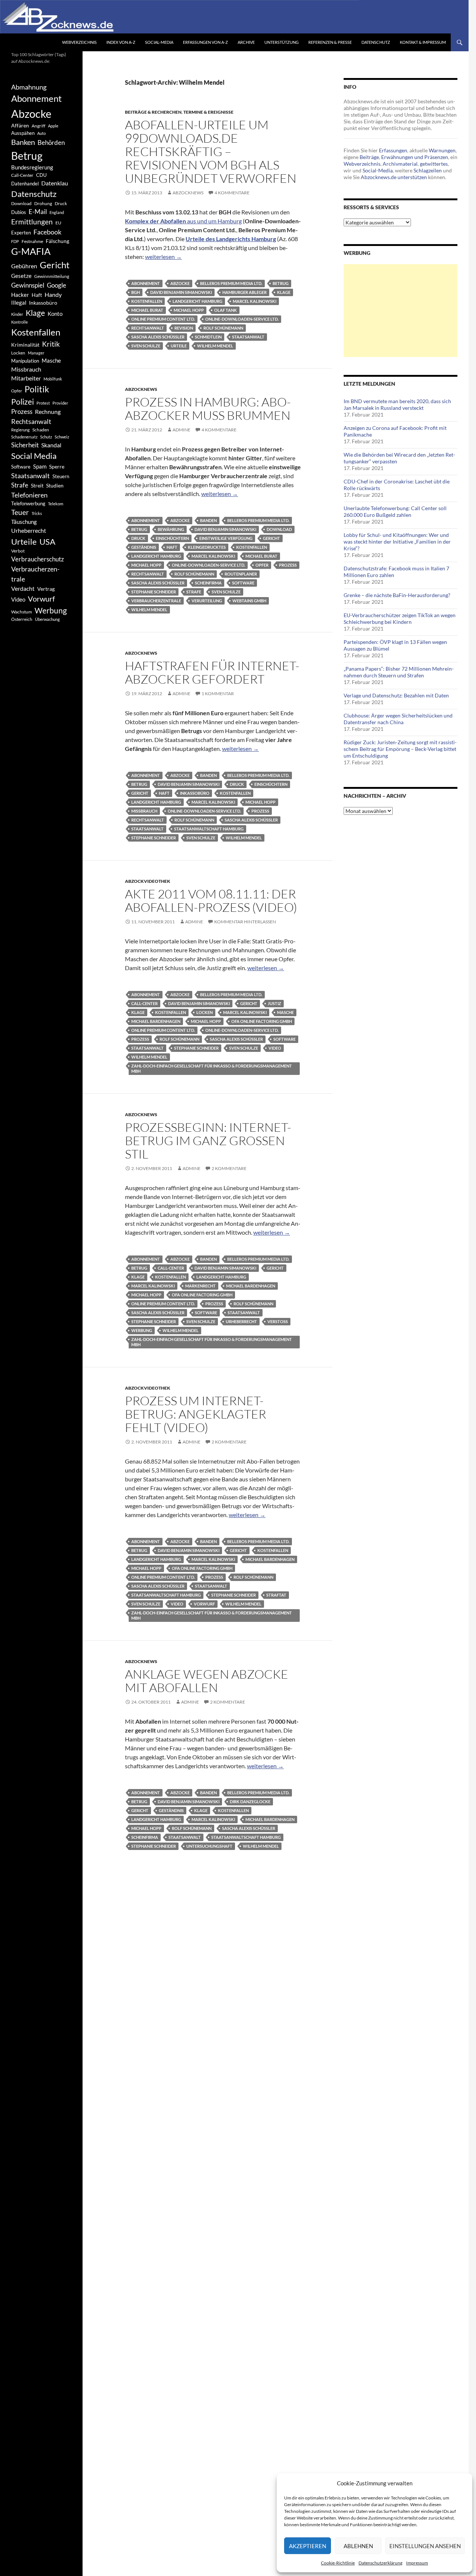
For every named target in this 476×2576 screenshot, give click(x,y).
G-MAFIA (31, 251)
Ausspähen (23, 133)
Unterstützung (282, 42)
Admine (181, 430)
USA (47, 542)
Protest (43, 403)
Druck (138, 538)
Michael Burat (147, 310)
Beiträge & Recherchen (153, 112)
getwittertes (434, 164)
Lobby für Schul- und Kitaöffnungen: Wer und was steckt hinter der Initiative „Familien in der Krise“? (397, 542)
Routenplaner (241, 574)
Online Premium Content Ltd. (163, 319)
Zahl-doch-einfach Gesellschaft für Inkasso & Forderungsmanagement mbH (212, 1068)
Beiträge (369, 157)
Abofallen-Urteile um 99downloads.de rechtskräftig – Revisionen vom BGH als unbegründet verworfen (211, 151)
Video (275, 1048)
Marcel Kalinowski (255, 301)
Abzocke (180, 283)
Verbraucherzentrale (156, 601)
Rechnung (48, 411)
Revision (184, 328)
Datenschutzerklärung (380, 2563)
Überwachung (47, 619)
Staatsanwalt (248, 337)
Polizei (22, 401)
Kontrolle (20, 322)
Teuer (20, 512)
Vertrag (46, 589)
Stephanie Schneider (154, 592)
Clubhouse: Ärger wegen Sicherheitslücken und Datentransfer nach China (398, 719)
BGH (136, 292)
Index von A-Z (121, 42)
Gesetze (21, 276)
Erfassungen (393, 150)
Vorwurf (204, 1604)
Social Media (34, 456)
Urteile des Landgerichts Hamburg (231, 239)
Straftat (276, 1595)
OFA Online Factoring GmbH (262, 1021)
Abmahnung (29, 87)
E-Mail (38, 212)
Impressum (417, 2563)
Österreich (22, 619)
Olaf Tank (226, 310)
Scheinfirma (208, 583)
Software (243, 583)
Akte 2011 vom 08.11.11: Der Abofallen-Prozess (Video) (211, 900)
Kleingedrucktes (207, 547)
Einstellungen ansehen (425, 2546)
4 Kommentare (232, 193)
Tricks (37, 513)
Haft (172, 547)
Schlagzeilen (428, 170)
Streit (37, 486)
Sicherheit (25, 445)
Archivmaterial (400, 164)
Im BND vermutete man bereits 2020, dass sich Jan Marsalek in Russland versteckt (397, 404)
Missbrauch (144, 811)
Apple (53, 126)
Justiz (274, 1003)
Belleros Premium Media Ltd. (231, 283)
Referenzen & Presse (330, 42)
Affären (20, 125)
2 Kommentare (229, 1168)
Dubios (19, 212)
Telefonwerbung (28, 503)
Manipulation (25, 361)
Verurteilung (207, 601)
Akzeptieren (308, 2546)
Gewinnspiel (28, 285)
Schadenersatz (24, 437)
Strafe (194, 592)
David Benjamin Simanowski (181, 292)
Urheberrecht (241, 1321)
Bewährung (171, 529)
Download (279, 529)
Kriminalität (25, 345)
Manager (36, 353)
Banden (208, 520)
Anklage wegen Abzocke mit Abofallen (207, 1681)
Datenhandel (25, 184)
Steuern (61, 476)
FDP (15, 241)
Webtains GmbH (249, 601)
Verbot (18, 551)
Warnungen (442, 150)
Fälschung (57, 241)
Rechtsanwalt (148, 328)
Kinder (17, 314)
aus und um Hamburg (183, 221)
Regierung (20, 430)
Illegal (19, 303)
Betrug (281, 283)
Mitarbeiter (26, 378)
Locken (205, 1012)
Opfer (262, 565)
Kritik (51, 344)
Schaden (41, 430)
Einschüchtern (172, 538)
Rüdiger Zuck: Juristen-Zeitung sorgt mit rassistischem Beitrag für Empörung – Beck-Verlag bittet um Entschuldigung (400, 749)
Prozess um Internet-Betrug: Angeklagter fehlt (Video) (196, 1414)
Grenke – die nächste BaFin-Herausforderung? (397, 595)
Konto (55, 314)
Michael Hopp (189, 310)
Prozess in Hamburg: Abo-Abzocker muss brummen (208, 409)
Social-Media (159, 42)
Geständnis (144, 547)
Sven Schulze (146, 346)
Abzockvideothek (148, 881)
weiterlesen (163, 257)
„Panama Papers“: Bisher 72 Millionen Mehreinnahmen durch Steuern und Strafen (399, 672)
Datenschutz (376, 42)
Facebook (47, 232)
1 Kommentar (218, 694)
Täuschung (24, 522)
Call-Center (144, 1003)
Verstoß (278, 1321)
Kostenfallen (147, 301)
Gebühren (24, 266)
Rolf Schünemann (223, 328)
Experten (21, 233)
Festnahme (32, 241)
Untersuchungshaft (209, 1846)
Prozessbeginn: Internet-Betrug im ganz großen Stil (208, 1140)
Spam (40, 466)
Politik (37, 389)
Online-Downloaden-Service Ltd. (242, 319)
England (57, 212)
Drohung (43, 203)
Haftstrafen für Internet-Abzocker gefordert (212, 672)
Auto (41, 133)
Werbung (142, 1330)
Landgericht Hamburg (197, 301)
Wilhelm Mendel (215, 346)
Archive (246, 42)
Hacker (20, 295)
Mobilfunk (53, 379)
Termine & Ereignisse (208, 112)
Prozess (288, 565)
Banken (23, 142)
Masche (285, 1012)
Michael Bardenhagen (156, 1021)
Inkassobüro (195, 793)
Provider (60, 403)
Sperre (57, 467)
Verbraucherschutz (38, 559)
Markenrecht (200, 1286)
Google (57, 285)
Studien (55, 485)
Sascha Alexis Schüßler (158, 337)
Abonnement (146, 283)
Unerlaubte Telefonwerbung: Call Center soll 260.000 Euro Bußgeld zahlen (395, 511)
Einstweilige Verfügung (226, 538)
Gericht (271, 538)
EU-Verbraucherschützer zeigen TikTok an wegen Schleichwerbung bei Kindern (400, 618)
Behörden (51, 142)
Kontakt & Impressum (423, 42)
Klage (284, 292)
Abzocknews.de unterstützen (394, 177)
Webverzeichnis (79, 42)
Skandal (51, 445)
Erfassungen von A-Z (205, 42)
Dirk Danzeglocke (250, 1801)
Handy (53, 294)
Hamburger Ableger (245, 292)
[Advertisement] (401, 311)
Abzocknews (188, 193)
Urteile (179, 346)
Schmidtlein (208, 337)
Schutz (46, 437)
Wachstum (22, 612)
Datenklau (55, 183)
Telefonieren (29, 495)
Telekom (56, 504)
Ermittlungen (32, 222)
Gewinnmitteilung (52, 276)
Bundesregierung (32, 167)
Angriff (38, 126)
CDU (41, 175)
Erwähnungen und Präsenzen (415, 157)
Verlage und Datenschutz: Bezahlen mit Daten (396, 695)
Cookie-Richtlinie (338, 2563)
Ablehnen (358, 2546)
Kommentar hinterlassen (245, 922)
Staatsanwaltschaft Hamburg (209, 829)
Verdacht (23, 588)
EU (58, 223)
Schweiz (62, 437)
